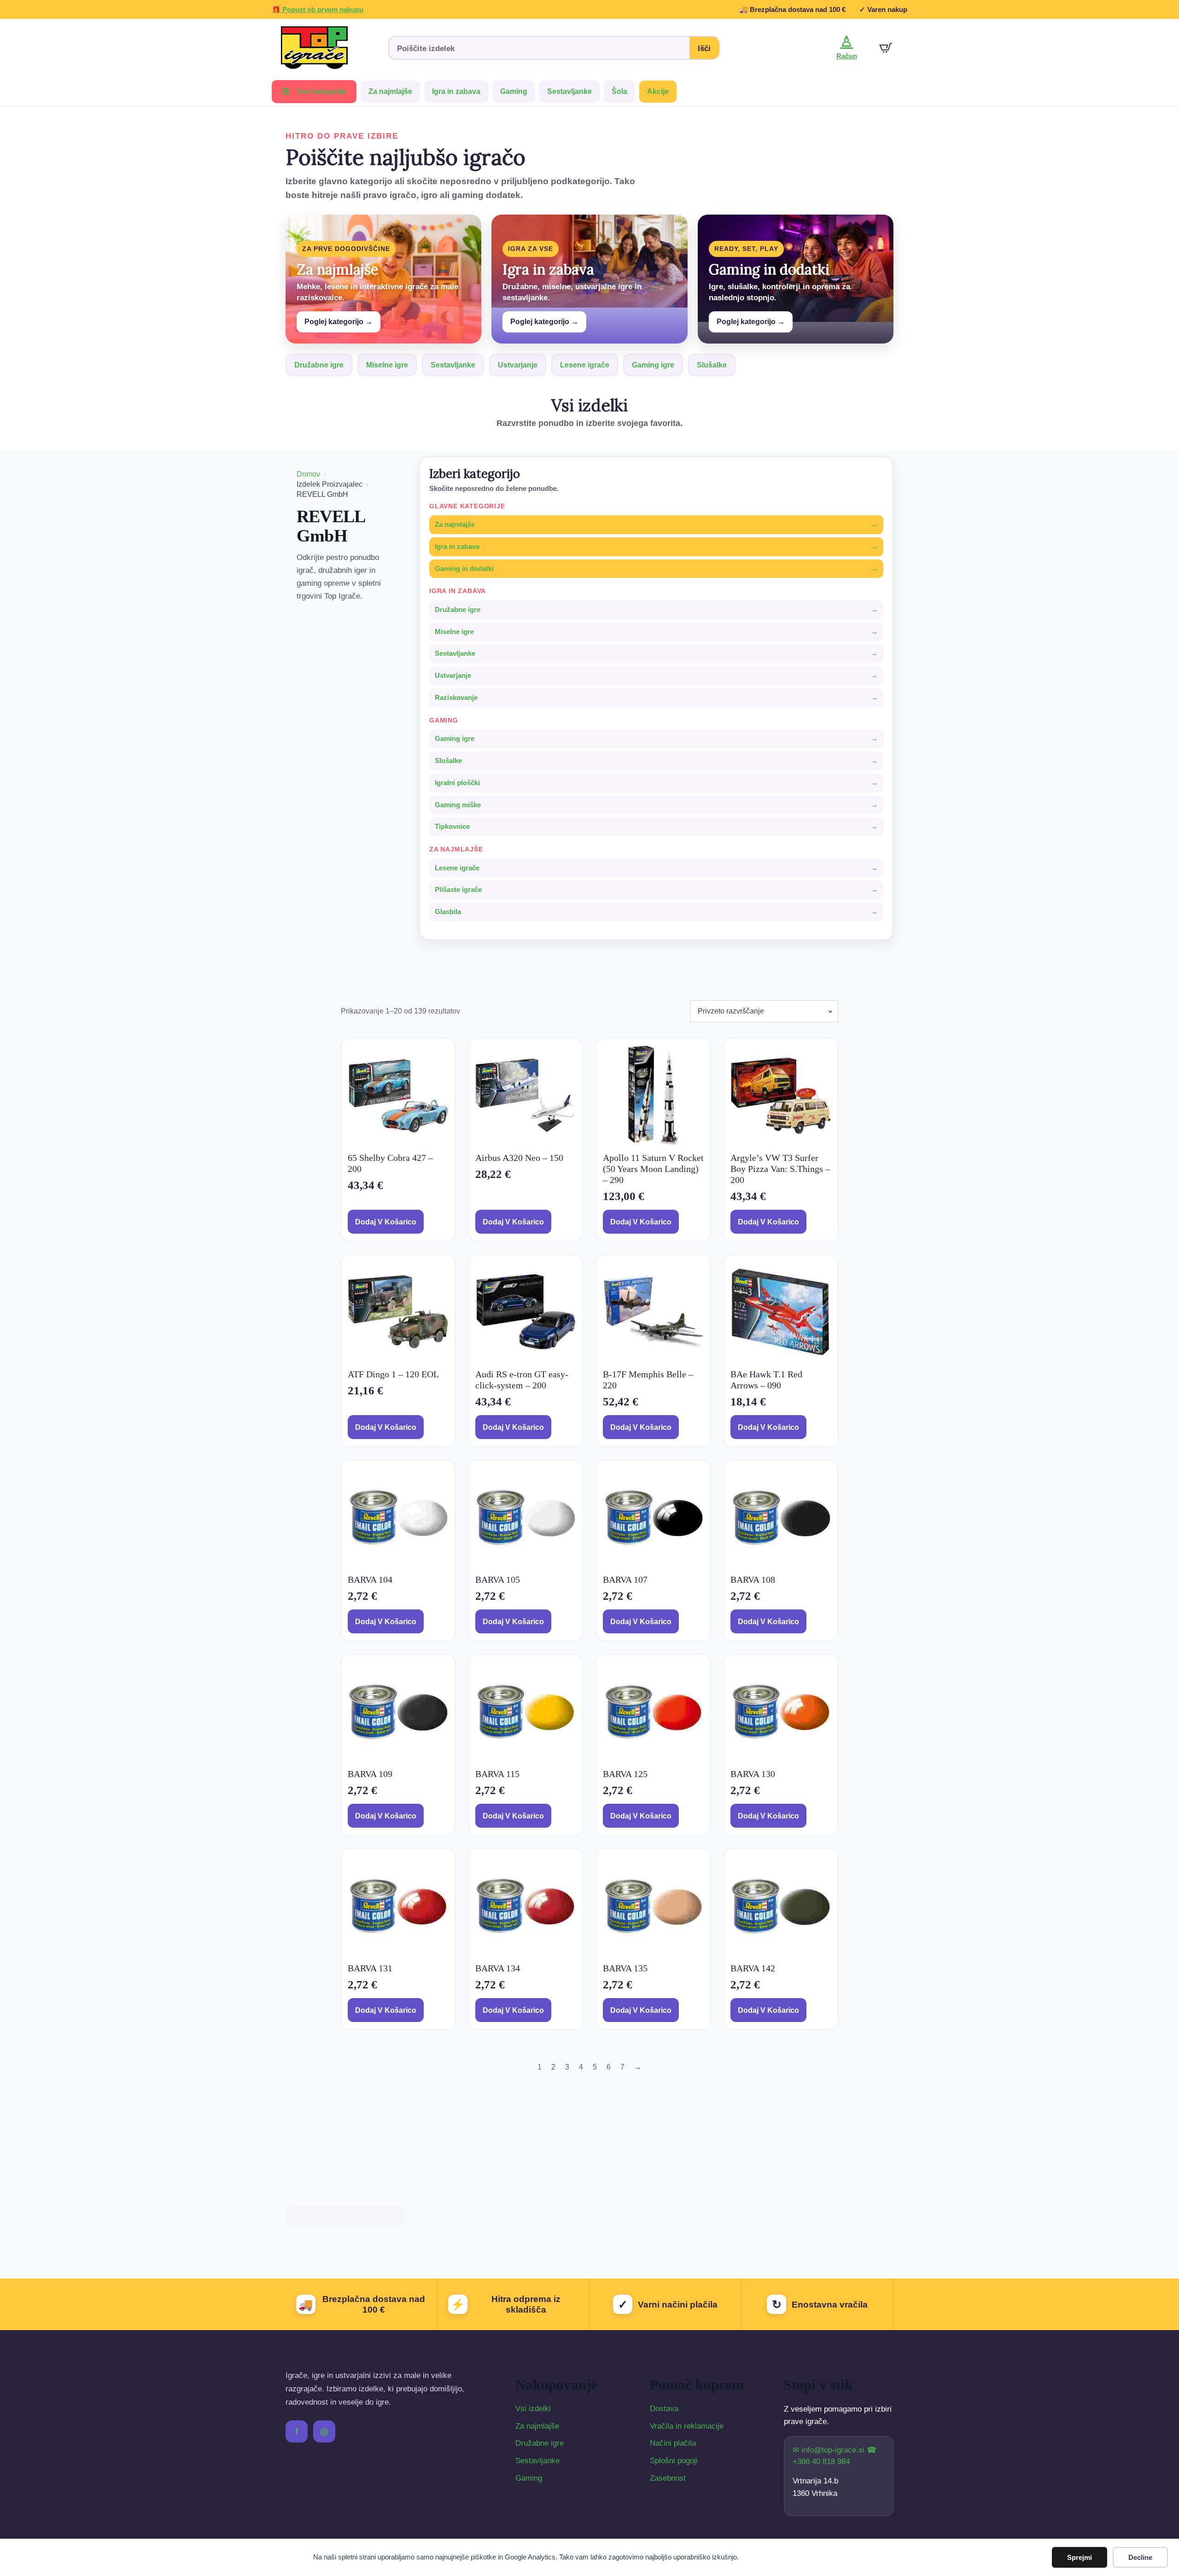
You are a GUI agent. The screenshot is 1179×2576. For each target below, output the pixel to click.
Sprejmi (1080, 2557)
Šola (619, 91)
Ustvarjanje (518, 365)
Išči (704, 49)
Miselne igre (387, 365)
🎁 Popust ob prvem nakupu (318, 9)
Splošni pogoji (674, 2461)
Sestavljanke (569, 91)
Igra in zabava (456, 91)
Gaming (514, 91)
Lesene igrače (585, 365)
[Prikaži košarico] (886, 48)
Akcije (658, 91)
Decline (1140, 2557)
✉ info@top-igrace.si (830, 2450)
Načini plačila (673, 2443)
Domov (308, 474)
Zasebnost (668, 2478)
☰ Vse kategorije (314, 91)
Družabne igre (319, 365)
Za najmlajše (390, 91)
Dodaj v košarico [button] (386, 1222)
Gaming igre (653, 365)
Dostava (664, 2409)
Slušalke (712, 365)
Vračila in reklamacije (687, 2426)
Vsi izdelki (533, 2409)
